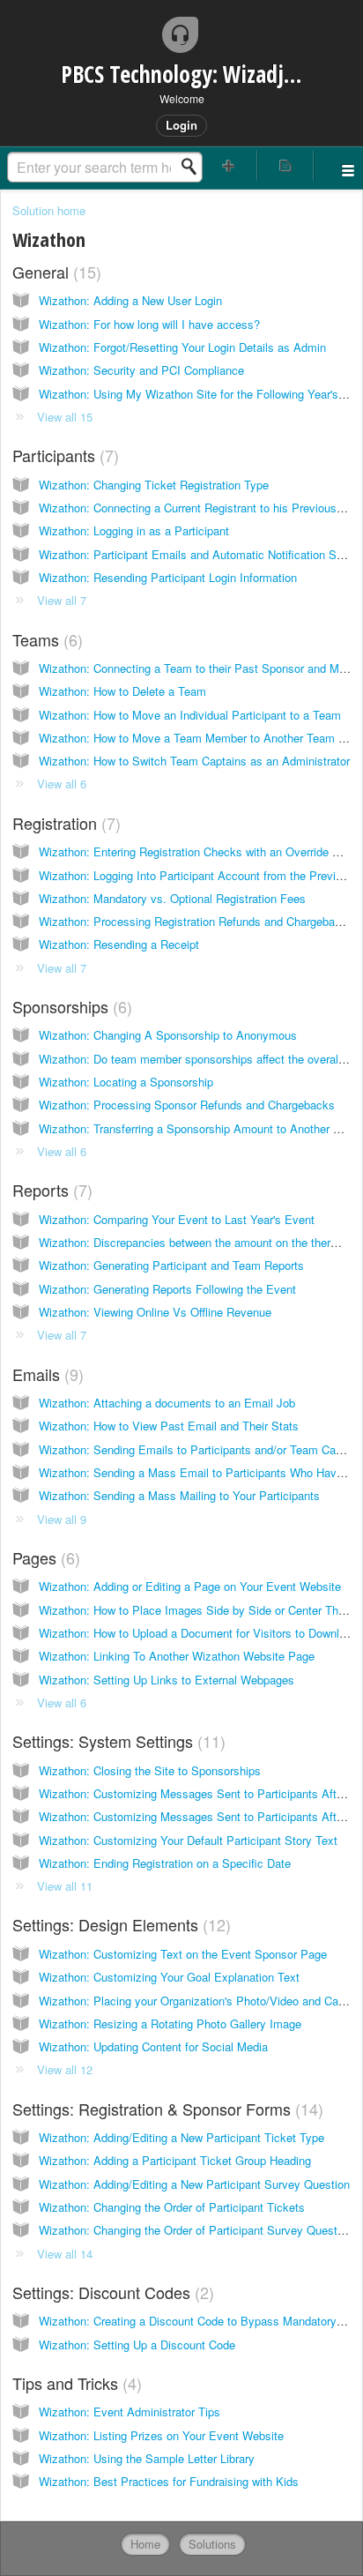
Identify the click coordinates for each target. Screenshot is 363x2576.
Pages (44, 1557)
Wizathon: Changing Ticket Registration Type (154, 485)
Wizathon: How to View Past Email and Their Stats (169, 1426)
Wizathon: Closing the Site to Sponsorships (150, 1770)
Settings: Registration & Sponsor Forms (165, 2109)
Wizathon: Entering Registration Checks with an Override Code (199, 851)
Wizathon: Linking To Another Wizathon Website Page (177, 1656)
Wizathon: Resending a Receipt (119, 944)
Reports (50, 1190)
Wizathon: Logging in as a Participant (134, 530)
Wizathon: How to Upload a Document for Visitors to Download (198, 1633)
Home (145, 2544)
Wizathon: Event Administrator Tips (130, 2412)
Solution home (49, 210)
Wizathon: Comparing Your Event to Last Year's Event (177, 1219)
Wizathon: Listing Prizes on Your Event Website (161, 2435)
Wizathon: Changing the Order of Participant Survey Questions (199, 2230)
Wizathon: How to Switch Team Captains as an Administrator (194, 761)
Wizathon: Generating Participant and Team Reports (171, 1265)
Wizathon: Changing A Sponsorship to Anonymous (168, 1035)
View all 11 (65, 1886)
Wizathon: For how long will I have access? (149, 324)
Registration (64, 823)
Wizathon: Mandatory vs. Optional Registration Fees (172, 898)
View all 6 (62, 784)
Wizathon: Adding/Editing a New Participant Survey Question (194, 2184)
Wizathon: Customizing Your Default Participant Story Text (188, 1840)
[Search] (194, 167)
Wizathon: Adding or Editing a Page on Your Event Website (190, 1586)
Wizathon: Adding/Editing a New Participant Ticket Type (181, 2137)
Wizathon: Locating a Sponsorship (126, 1082)
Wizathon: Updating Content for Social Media (153, 2046)
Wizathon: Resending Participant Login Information (168, 577)
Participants (63, 455)
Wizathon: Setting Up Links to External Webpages (167, 1680)
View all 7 (62, 600)
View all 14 (65, 2254)
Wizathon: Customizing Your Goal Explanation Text (169, 1977)
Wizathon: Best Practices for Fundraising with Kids (169, 2481)
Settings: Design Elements (119, 1924)
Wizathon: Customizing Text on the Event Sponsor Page (183, 1954)
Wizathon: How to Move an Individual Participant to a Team (190, 715)
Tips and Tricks (74, 2383)
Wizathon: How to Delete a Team (122, 691)
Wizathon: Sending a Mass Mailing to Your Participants (179, 1495)
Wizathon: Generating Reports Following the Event (167, 1289)
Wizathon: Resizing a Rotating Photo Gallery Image (170, 2023)
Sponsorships (70, 1006)
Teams (45, 639)
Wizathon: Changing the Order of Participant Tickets (172, 2207)
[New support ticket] (229, 165)
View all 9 (62, 1519)
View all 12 (65, 2069)
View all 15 (65, 417)
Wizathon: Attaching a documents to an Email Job (167, 1403)
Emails (45, 1374)
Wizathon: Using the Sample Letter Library (147, 2458)
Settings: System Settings (116, 1741)
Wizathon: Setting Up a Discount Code (137, 2345)
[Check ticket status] (285, 165)
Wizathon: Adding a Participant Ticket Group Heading (175, 2160)
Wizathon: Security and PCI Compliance (141, 370)
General (54, 272)
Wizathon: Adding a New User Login (130, 300)
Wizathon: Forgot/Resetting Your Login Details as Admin (182, 347)
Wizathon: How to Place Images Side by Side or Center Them (196, 1610)
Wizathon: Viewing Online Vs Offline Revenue (155, 1312)
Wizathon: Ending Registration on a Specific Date (165, 1863)
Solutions (212, 2544)
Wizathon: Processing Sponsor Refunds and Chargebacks (187, 1105)
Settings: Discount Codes (111, 2292)
